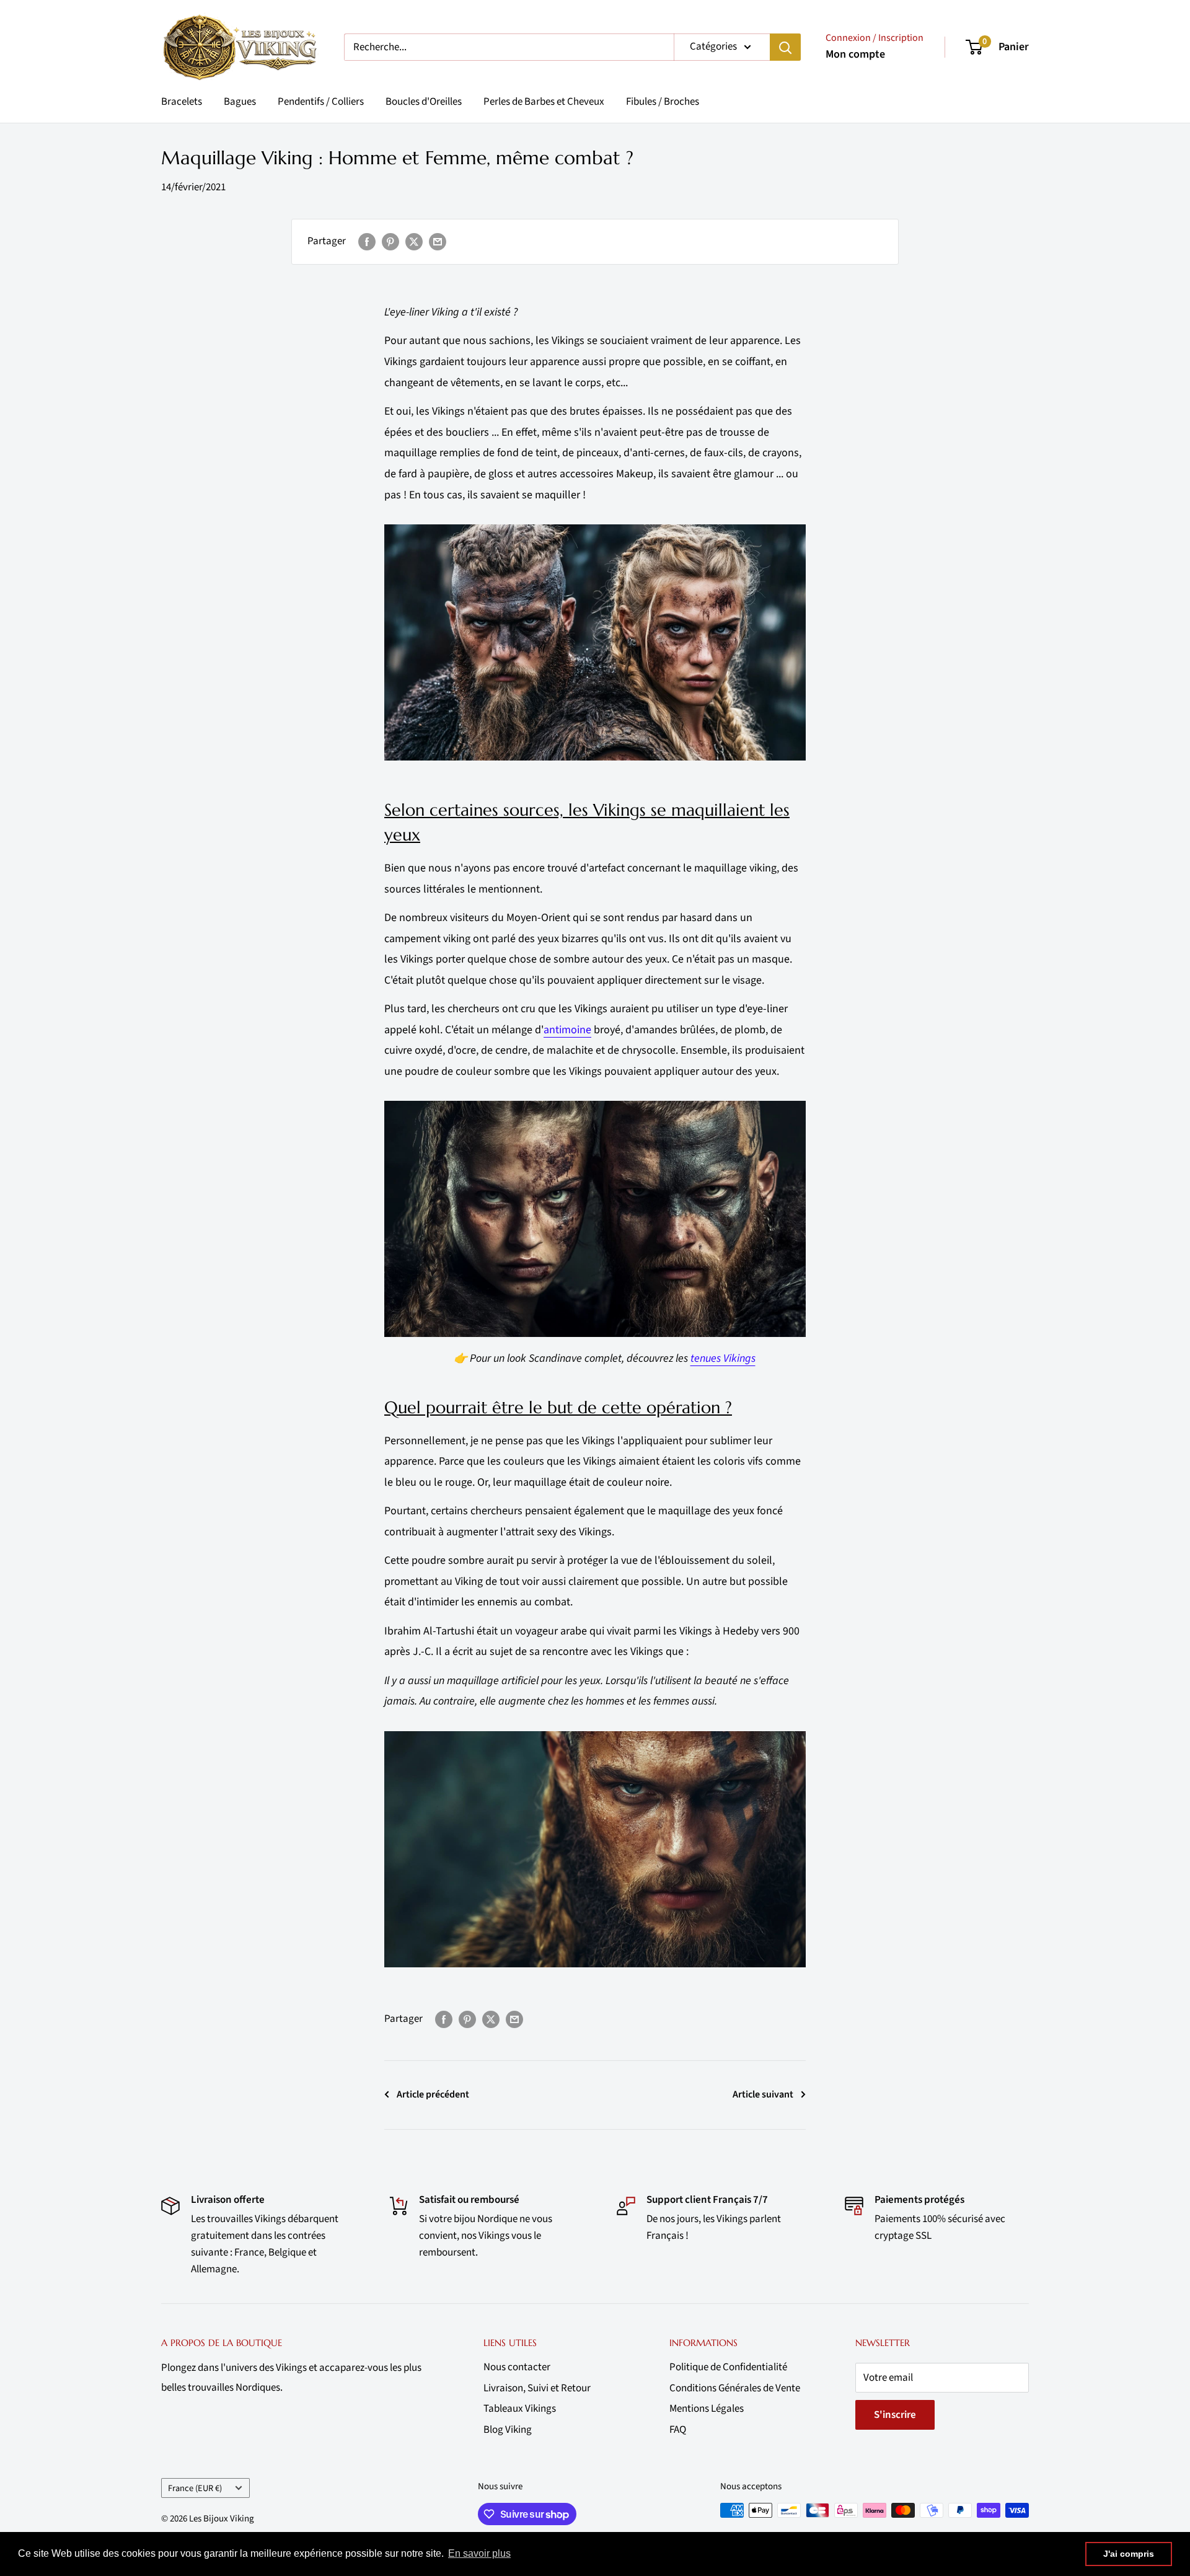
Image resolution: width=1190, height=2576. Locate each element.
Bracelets (182, 102)
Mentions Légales (707, 2409)
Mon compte (855, 54)
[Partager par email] (438, 242)
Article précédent (433, 2094)
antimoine (567, 1030)
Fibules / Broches (663, 102)
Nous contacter (517, 2367)
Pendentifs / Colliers (321, 102)
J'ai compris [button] (1129, 2554)
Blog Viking (508, 2430)
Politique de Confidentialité (728, 2367)
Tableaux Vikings (520, 2409)
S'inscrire (895, 2415)
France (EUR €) (195, 2488)
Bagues (240, 102)
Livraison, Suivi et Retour (537, 2388)
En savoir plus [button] (479, 2553)
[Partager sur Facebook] (367, 242)
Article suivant (763, 2094)
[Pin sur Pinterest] (390, 242)
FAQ (678, 2430)
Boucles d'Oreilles (424, 102)
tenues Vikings (723, 1358)
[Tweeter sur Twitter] (414, 242)
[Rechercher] (785, 47)
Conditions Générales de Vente (735, 2388)
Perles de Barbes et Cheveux (544, 102)
